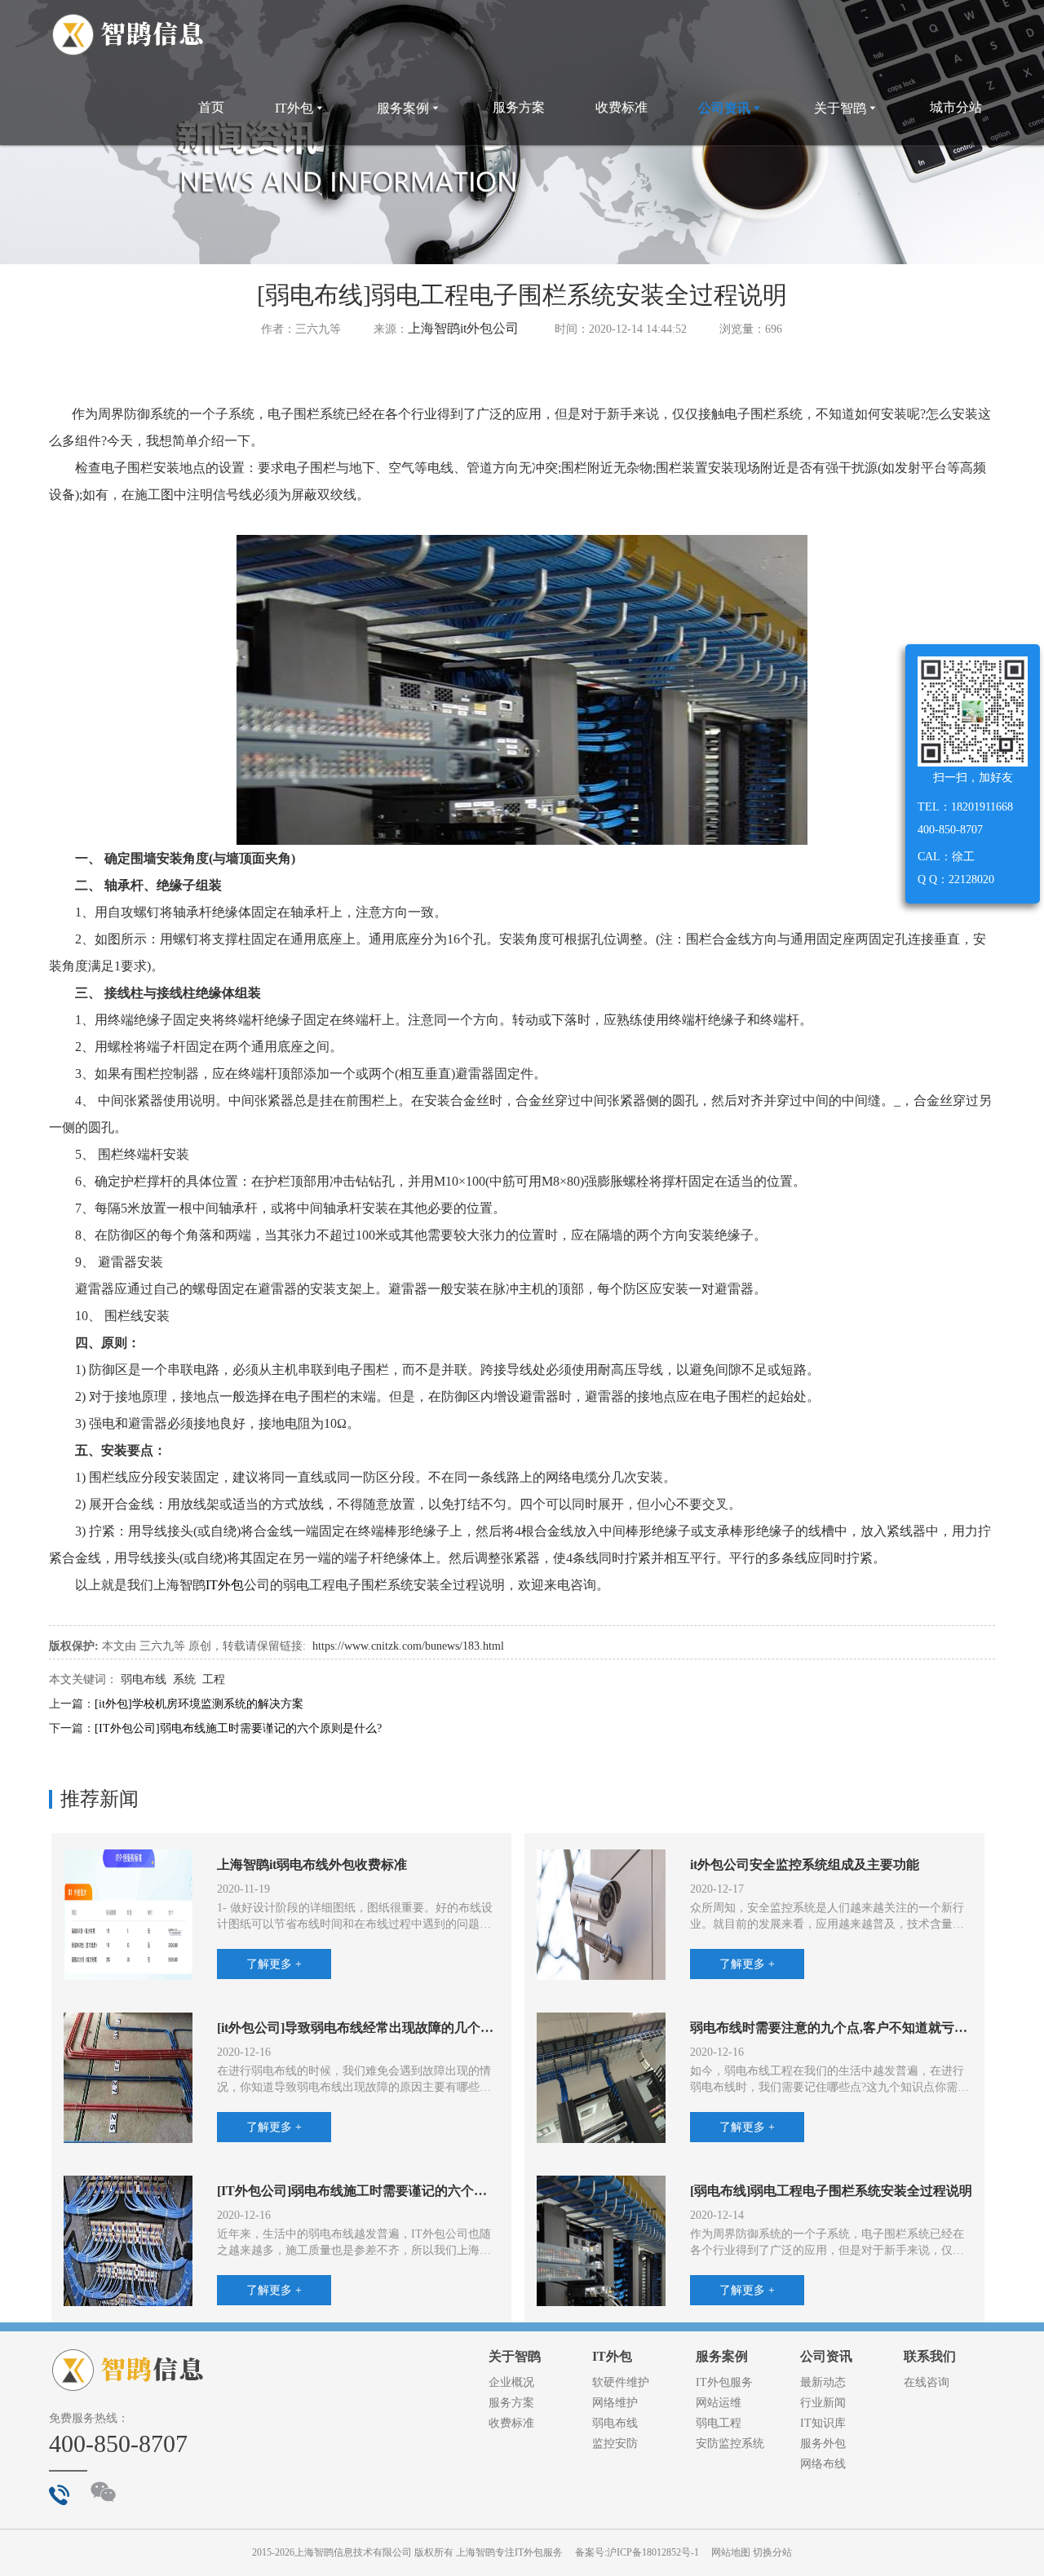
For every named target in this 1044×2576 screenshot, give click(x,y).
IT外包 (301, 108)
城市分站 (956, 107)
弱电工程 (719, 2423)
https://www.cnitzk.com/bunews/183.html (408, 1646)
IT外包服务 (724, 2382)
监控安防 (615, 2443)
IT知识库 (823, 2423)
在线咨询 (927, 2382)
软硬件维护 (621, 2382)
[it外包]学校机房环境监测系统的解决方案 (199, 1704)
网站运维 (719, 2403)
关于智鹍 (847, 108)
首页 (211, 107)
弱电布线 (144, 1679)
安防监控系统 (730, 2443)
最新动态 (823, 2382)
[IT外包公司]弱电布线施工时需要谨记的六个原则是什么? (238, 1728)
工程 (214, 1679)
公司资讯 (731, 108)
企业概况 (511, 2382)
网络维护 (615, 2403)
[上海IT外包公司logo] (128, 35)
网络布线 (823, 2464)
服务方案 (519, 107)
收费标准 (622, 107)
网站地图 (731, 2552)
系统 (184, 1679)
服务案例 (409, 108)
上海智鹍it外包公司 (463, 328)
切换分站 (772, 2552)
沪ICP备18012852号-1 (653, 2552)
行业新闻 (823, 2403)
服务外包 (823, 2443)
